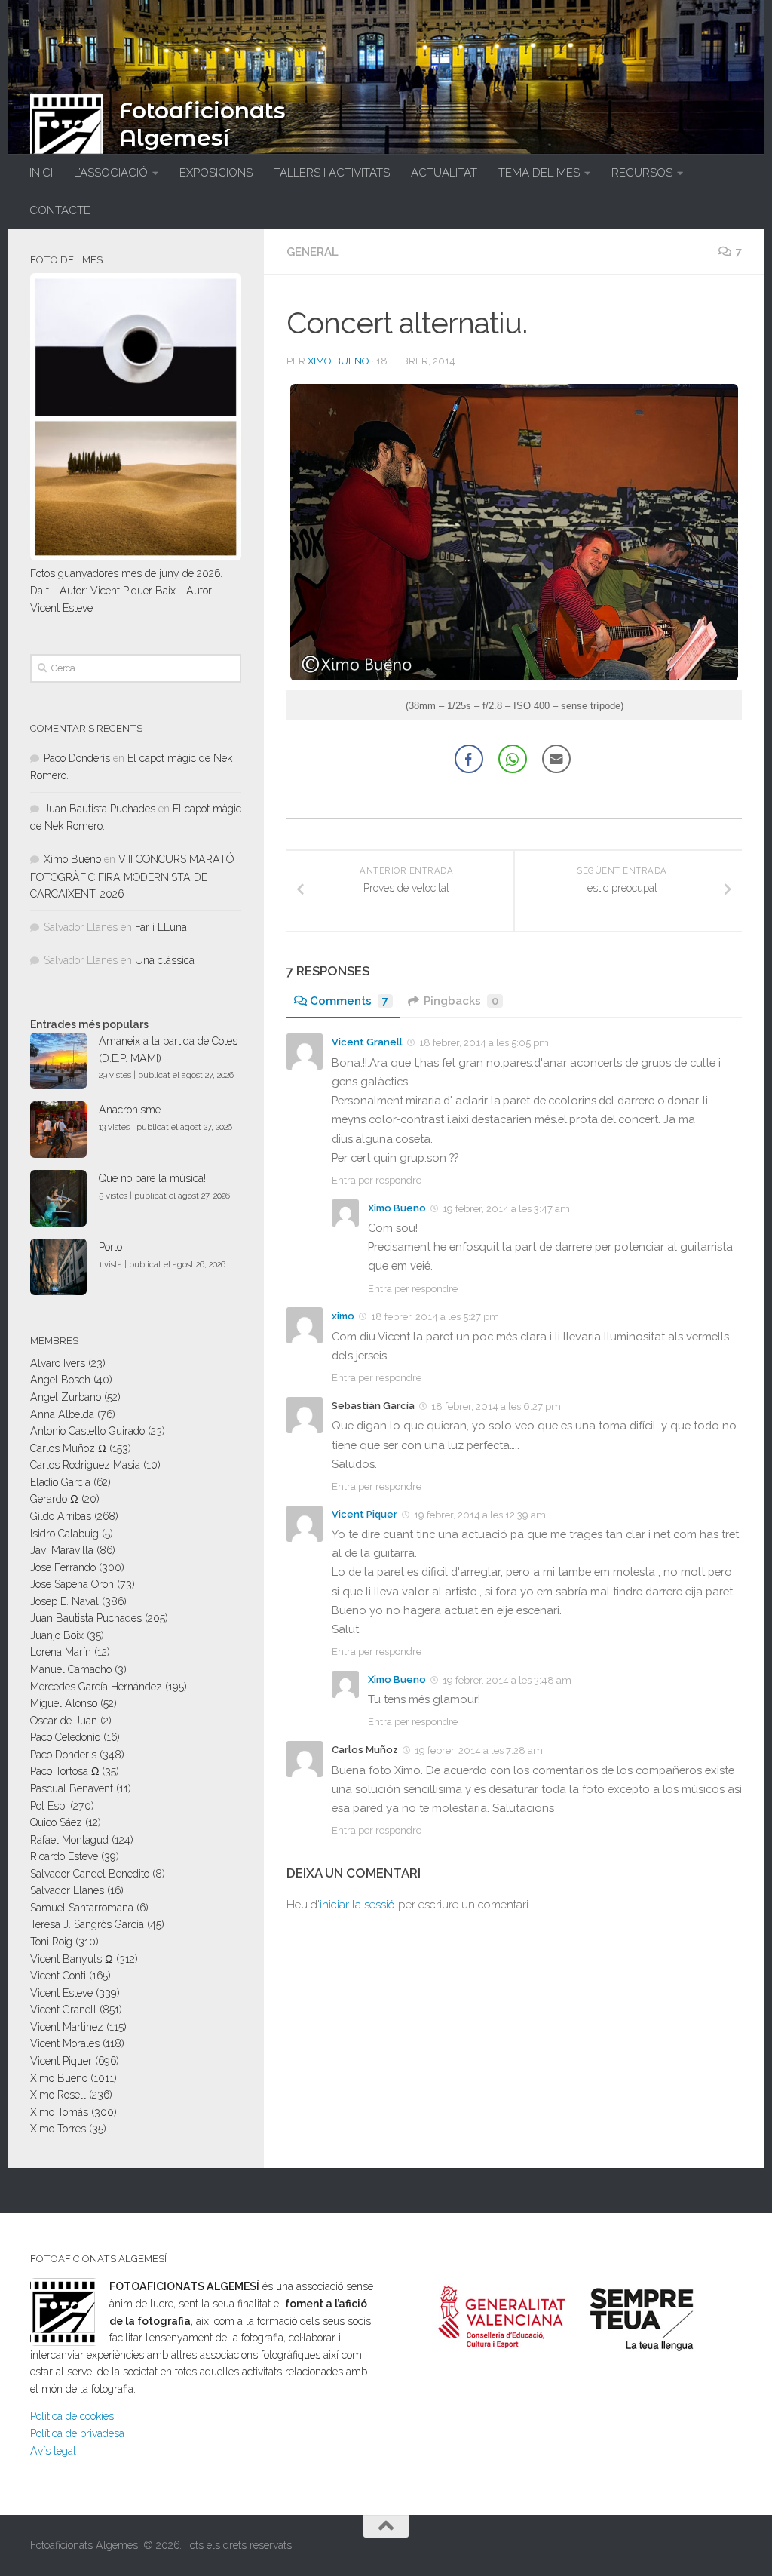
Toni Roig (51, 1942)
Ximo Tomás (59, 2112)
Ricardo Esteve (64, 1856)
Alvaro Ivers (58, 1363)
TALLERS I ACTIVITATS (332, 173)
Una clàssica (165, 960)
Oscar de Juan (64, 1721)
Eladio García (60, 1482)
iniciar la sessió (357, 1905)
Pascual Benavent (72, 1788)
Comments (349, 1001)
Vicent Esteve (61, 1993)
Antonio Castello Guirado (87, 1431)
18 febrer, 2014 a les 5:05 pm (484, 1043)
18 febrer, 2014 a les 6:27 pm (496, 1406)
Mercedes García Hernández (96, 1687)
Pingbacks (461, 1001)
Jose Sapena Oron (72, 1584)
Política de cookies (72, 2416)
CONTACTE (60, 210)
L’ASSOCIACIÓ (111, 173)
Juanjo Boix (57, 1635)
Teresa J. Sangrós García (87, 1924)
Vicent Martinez (67, 2027)
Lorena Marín (61, 1652)
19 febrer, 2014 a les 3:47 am (506, 1208)
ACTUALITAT (444, 173)
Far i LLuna (161, 927)
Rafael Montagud (69, 1840)
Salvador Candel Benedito (90, 1874)
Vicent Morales (65, 2043)
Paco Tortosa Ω (64, 1771)
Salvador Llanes (67, 1890)
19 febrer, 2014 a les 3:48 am (507, 1680)
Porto (110, 1247)
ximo (343, 1316)
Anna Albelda (62, 1414)
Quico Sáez (56, 1822)
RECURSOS (642, 173)
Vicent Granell (367, 1042)
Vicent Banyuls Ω (72, 1959)
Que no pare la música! (152, 1178)
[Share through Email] (556, 759)
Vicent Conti (58, 1976)
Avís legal (53, 2451)
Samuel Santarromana (82, 1908)
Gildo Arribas (61, 1516)
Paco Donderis (77, 758)
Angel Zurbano (66, 1397)
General (312, 252)
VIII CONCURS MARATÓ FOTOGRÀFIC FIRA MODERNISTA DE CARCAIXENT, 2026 (132, 877)
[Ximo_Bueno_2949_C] (514, 676)
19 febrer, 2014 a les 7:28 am (479, 1750)
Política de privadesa (77, 2433)
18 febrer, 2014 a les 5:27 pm (435, 1317)
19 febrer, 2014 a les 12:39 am (480, 1515)
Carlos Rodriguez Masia (85, 1465)
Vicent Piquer (365, 1514)
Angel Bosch (60, 1380)
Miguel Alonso (64, 1703)
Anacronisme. (131, 1110)
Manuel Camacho (71, 1669)
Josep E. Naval (64, 1601)
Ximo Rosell (58, 2095)
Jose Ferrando (63, 1567)
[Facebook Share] (469, 759)
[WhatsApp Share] (513, 759)
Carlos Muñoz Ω (68, 1448)
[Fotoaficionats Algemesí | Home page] (67, 131)
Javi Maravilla (62, 1550)
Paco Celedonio (65, 1737)
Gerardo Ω (54, 1499)
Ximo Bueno (339, 361)
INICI (41, 173)
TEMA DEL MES (539, 173)
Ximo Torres (58, 2129)
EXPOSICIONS (216, 173)
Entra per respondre (377, 1180)
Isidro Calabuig (64, 1534)
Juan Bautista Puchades (100, 809)
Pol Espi (49, 1806)
